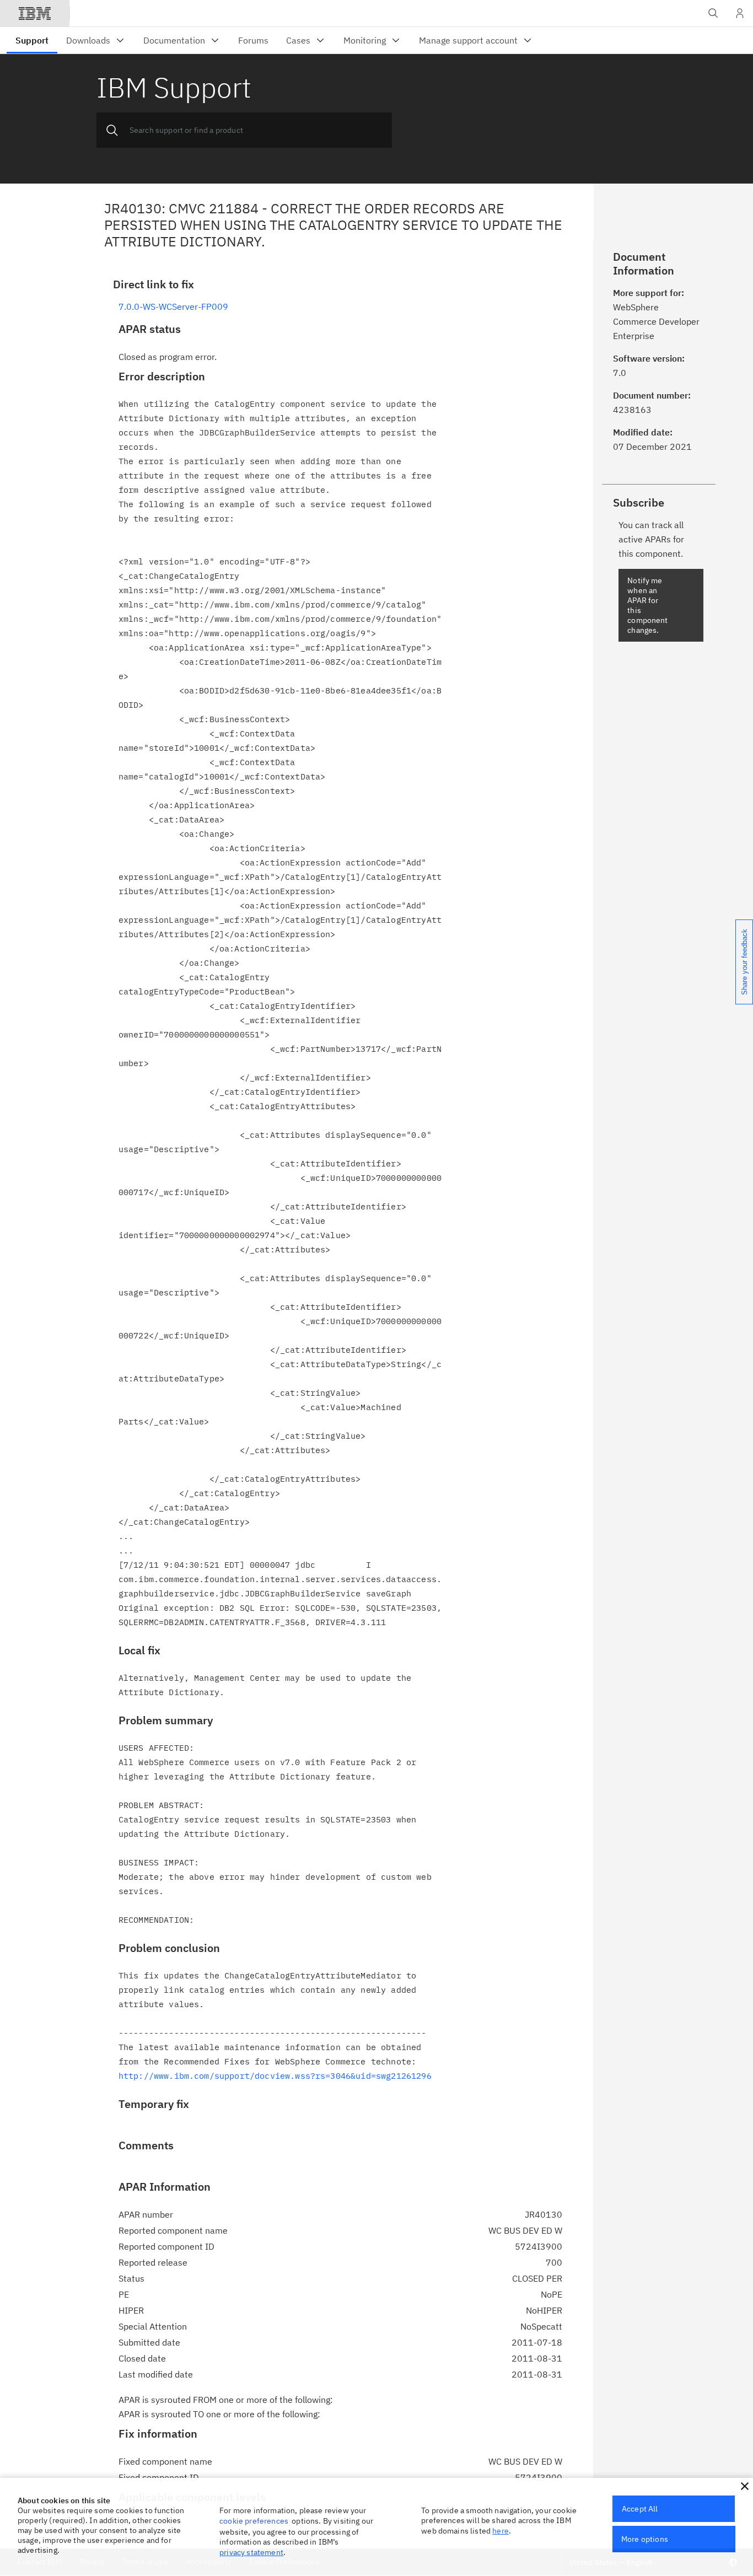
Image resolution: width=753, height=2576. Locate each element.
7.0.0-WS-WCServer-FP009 (173, 306)
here (501, 2531)
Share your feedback (744, 962)
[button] (745, 2486)
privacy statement (251, 2552)
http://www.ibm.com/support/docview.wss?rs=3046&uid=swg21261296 (275, 2076)
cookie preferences (254, 2521)
